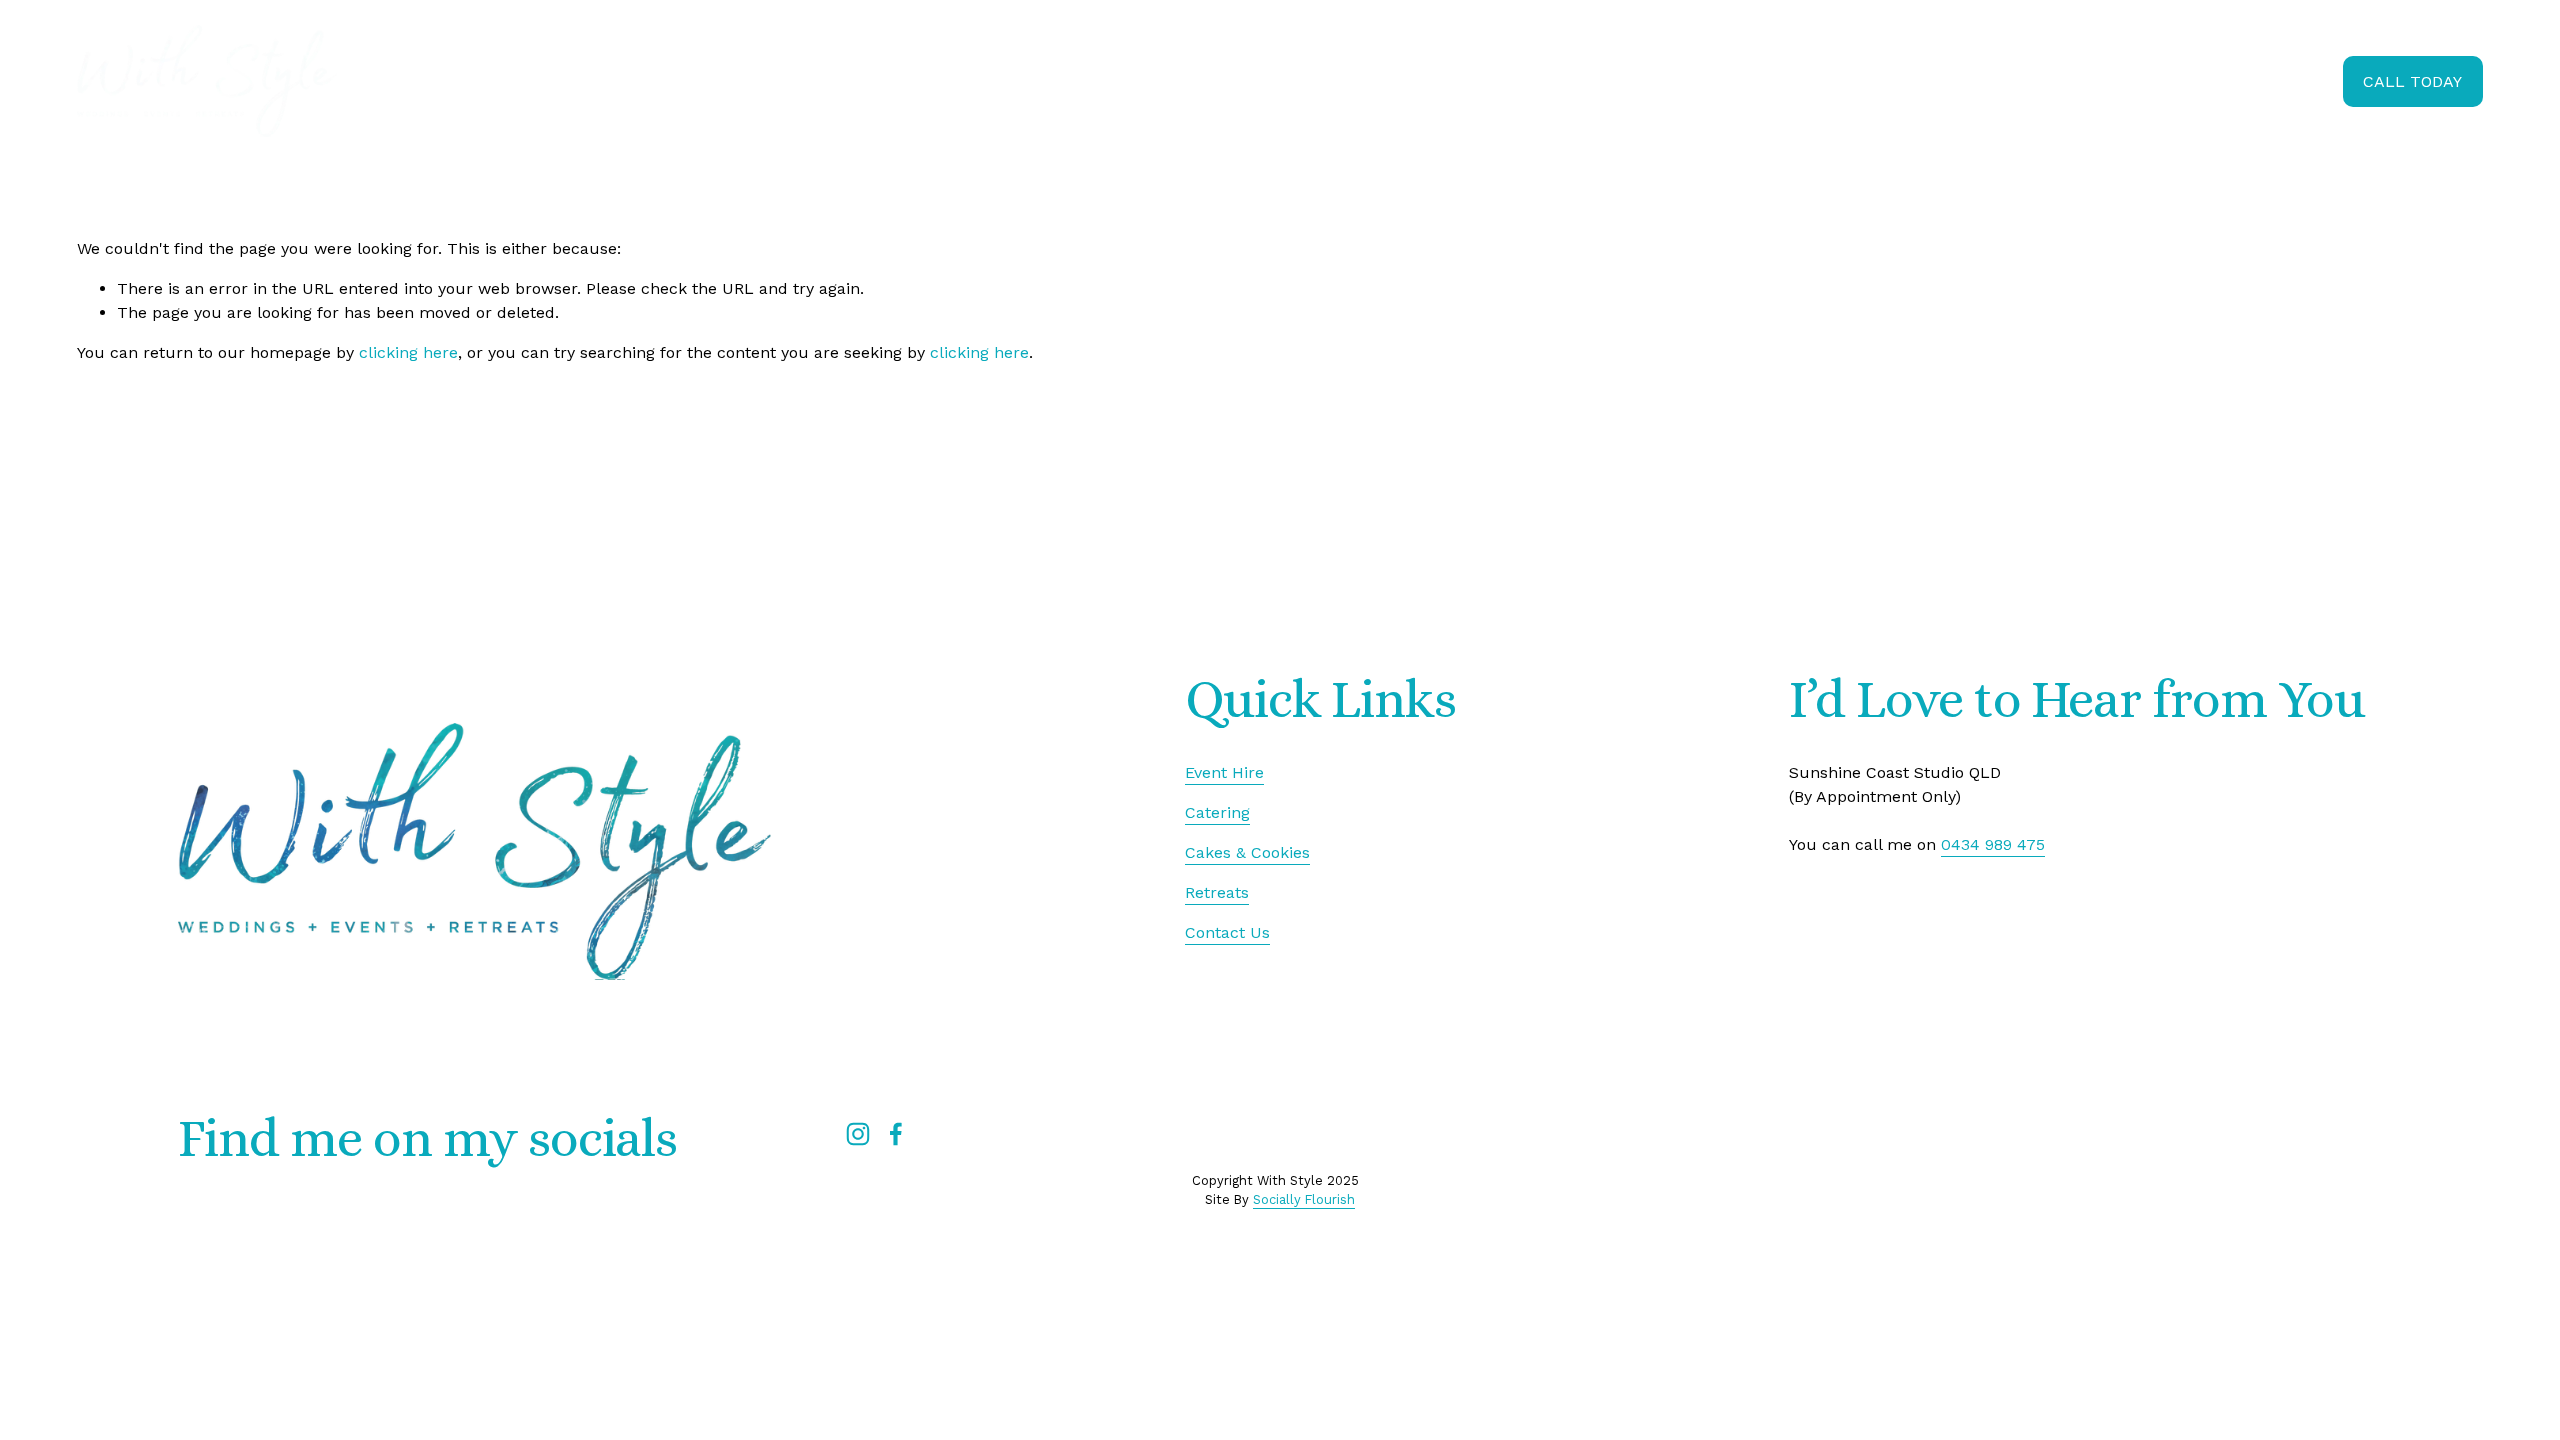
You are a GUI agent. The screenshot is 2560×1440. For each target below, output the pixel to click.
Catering (1813, 80)
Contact (2287, 80)
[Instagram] (858, 1134)
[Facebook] (896, 1134)
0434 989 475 (1993, 844)
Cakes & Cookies (2058, 80)
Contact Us (1227, 932)
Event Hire (1921, 80)
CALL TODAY (2412, 81)
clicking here (408, 352)
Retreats (2189, 80)
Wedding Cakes (1686, 80)
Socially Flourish (1304, 1199)
